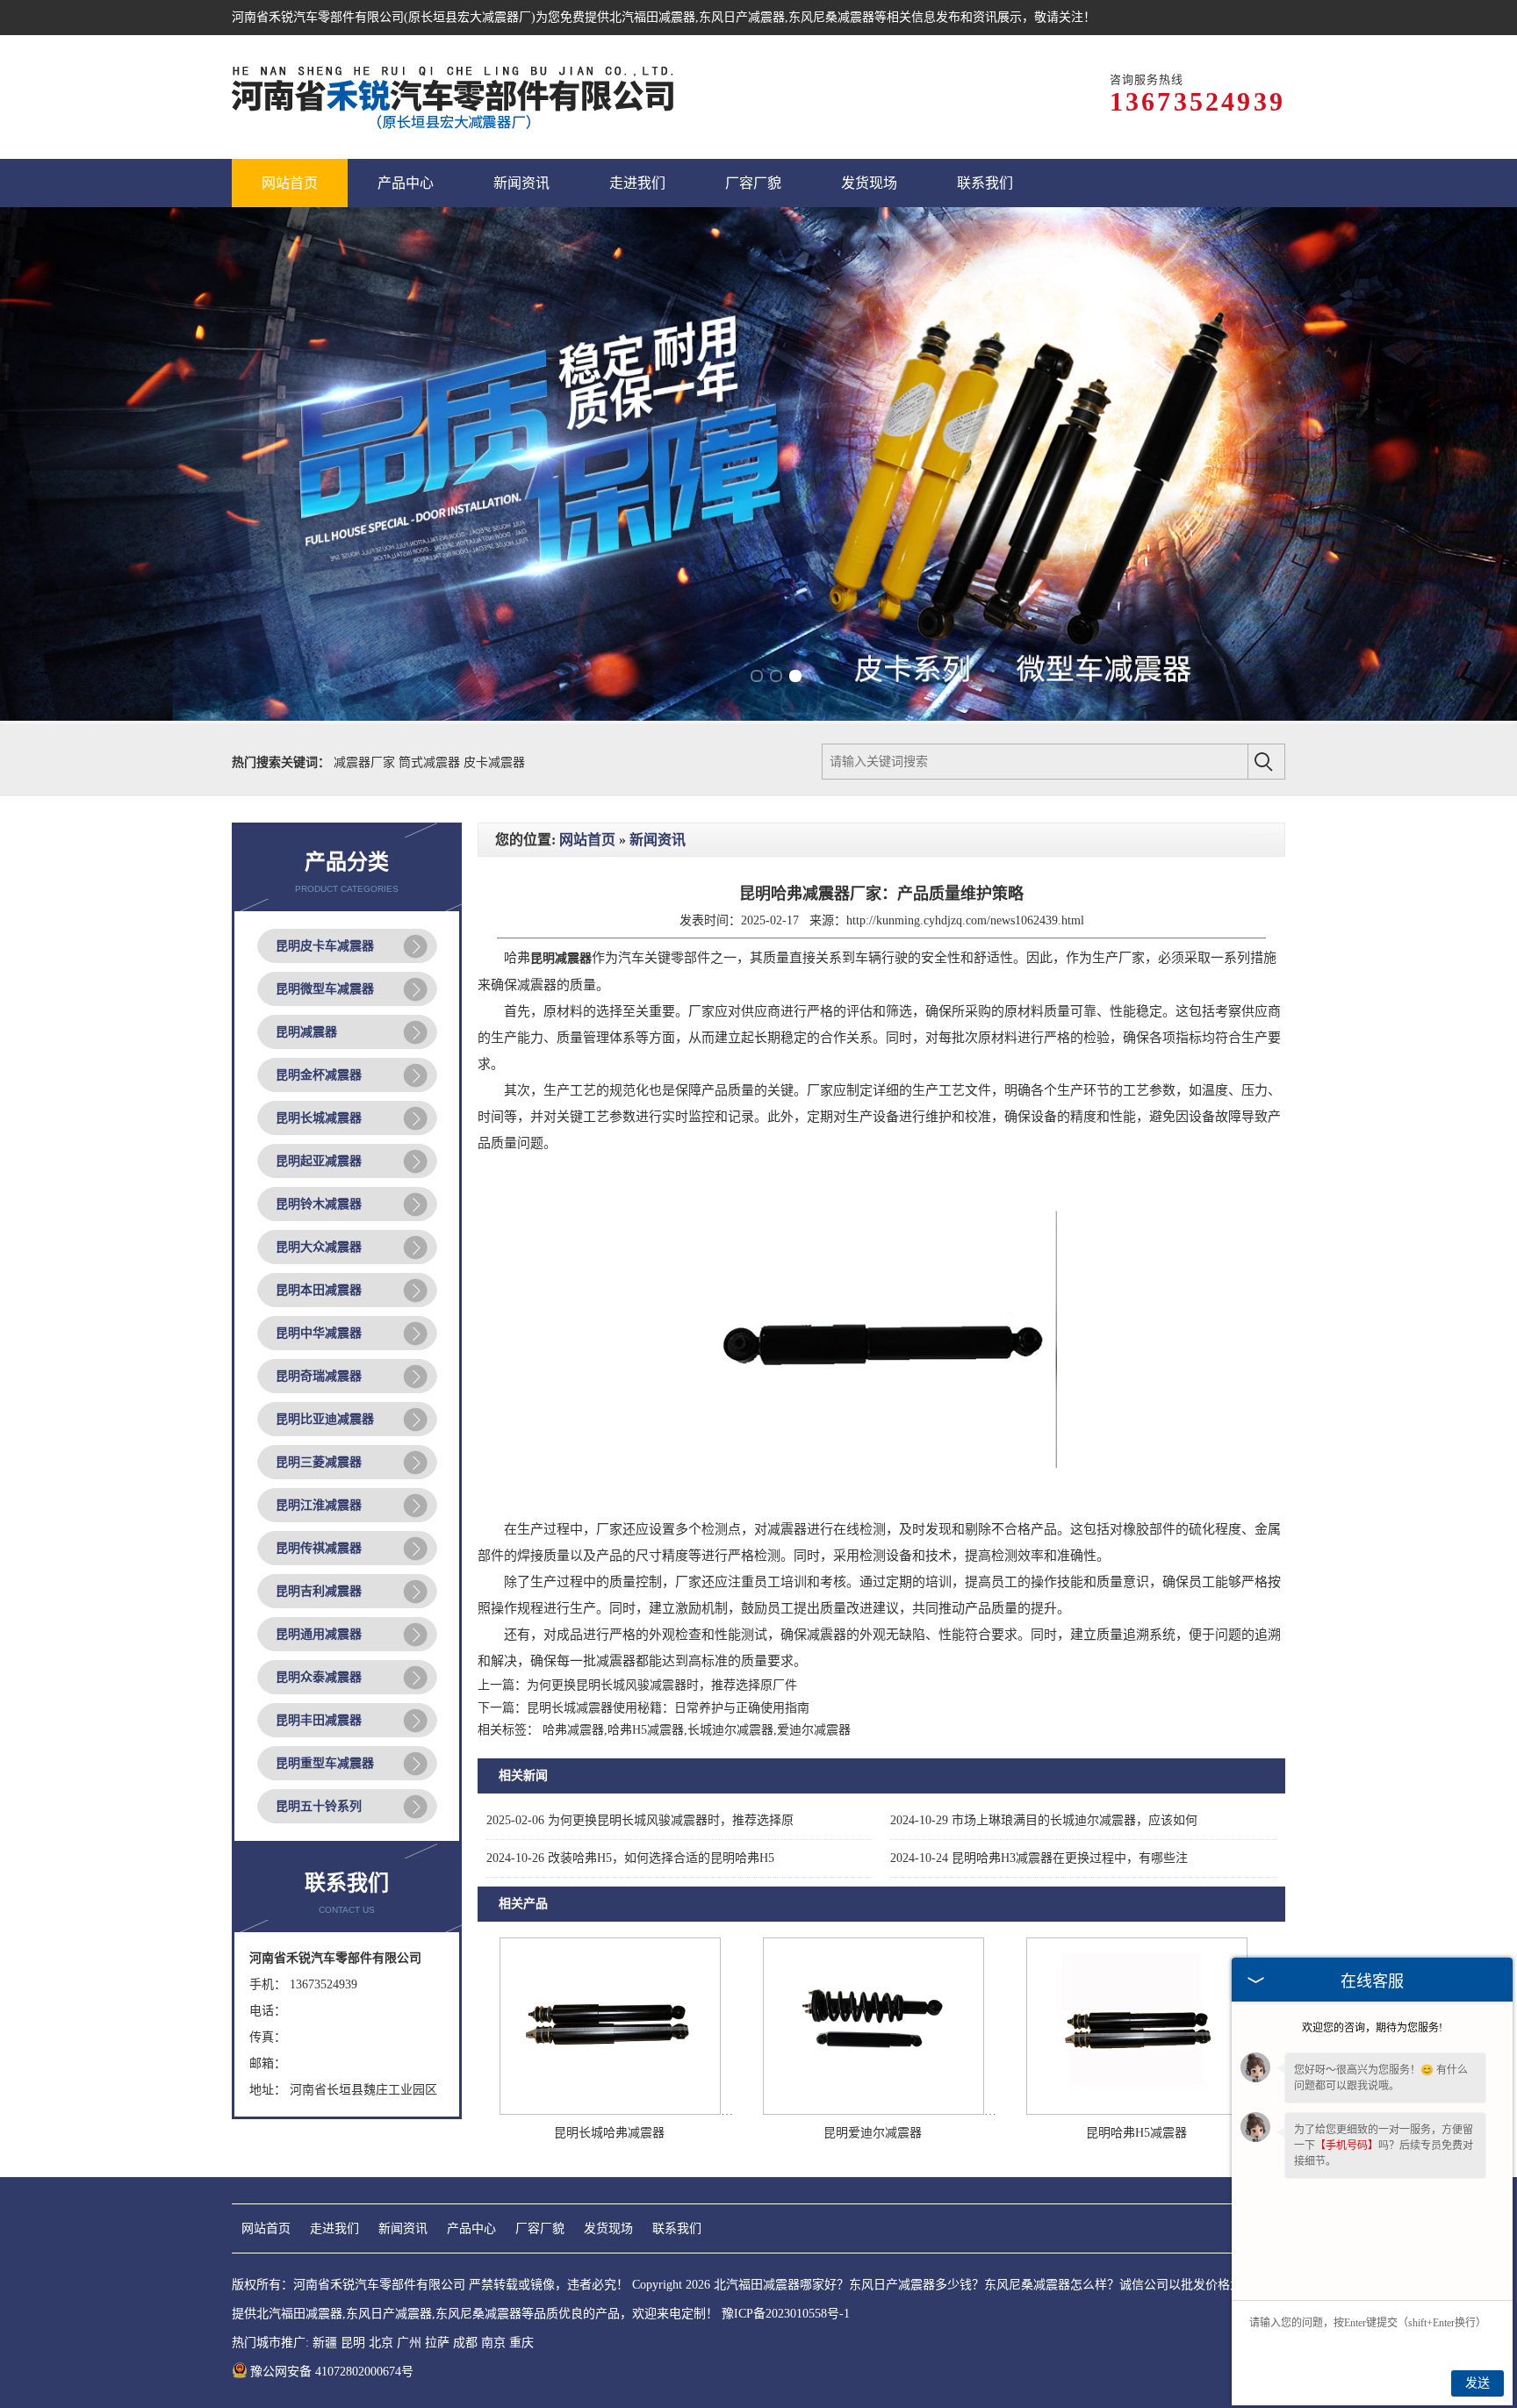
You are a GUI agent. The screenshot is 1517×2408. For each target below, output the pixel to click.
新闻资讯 (658, 840)
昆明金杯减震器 (319, 1075)
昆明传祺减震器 (319, 1548)
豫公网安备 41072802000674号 (332, 2372)
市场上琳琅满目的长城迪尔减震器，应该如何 (1044, 1820)
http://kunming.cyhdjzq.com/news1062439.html (965, 920)
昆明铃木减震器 (319, 1204)
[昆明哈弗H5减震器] (1137, 2111)
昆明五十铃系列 (319, 1806)
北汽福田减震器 (652, 17)
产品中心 (471, 2228)
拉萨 (437, 2343)
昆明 (353, 2343)
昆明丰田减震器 (319, 1720)
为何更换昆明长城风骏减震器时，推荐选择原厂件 (662, 1685)
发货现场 (608, 2228)
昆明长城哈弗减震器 (609, 2133)
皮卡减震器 (494, 762)
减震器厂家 (366, 762)
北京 (381, 2343)
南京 (493, 2343)
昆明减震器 (306, 1032)
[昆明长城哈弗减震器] (610, 2111)
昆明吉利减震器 (319, 1591)
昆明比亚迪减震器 (325, 1419)
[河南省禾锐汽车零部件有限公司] (455, 97)
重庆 (521, 2343)
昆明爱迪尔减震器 (873, 2133)
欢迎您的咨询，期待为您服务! (1372, 2028)
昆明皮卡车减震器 (325, 946)
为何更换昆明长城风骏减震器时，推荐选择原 (640, 1820)
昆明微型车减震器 (325, 989)
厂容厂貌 (540, 2228)
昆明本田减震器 (319, 1290)
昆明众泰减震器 (319, 1677)
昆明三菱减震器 (319, 1462)
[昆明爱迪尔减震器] (874, 2111)
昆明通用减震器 (319, 1634)
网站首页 (587, 840)
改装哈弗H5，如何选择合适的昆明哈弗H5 (630, 1858)
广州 (409, 2343)
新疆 (325, 2343)
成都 (465, 2343)
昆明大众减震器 (319, 1247)
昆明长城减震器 (319, 1118)
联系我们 (677, 2228)
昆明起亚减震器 (319, 1161)
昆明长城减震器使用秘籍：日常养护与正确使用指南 (668, 1708)
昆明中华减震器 (319, 1333)
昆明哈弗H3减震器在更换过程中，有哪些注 (1039, 1858)
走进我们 (334, 2228)
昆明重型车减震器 (325, 1763)
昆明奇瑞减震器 (319, 1376)
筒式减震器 (431, 762)
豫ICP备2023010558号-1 (786, 2314)
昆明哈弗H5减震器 (1136, 2133)
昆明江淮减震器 (319, 1505)
